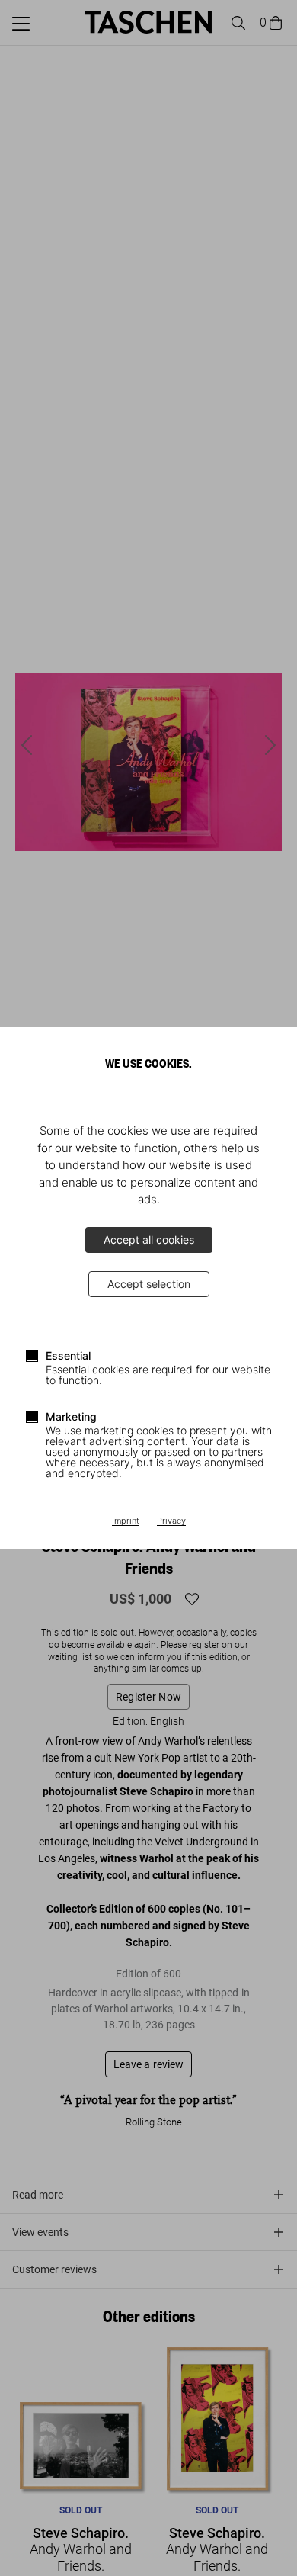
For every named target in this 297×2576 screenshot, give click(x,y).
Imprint (126, 1521)
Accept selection (149, 1284)
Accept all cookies (149, 1240)
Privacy (171, 1521)
